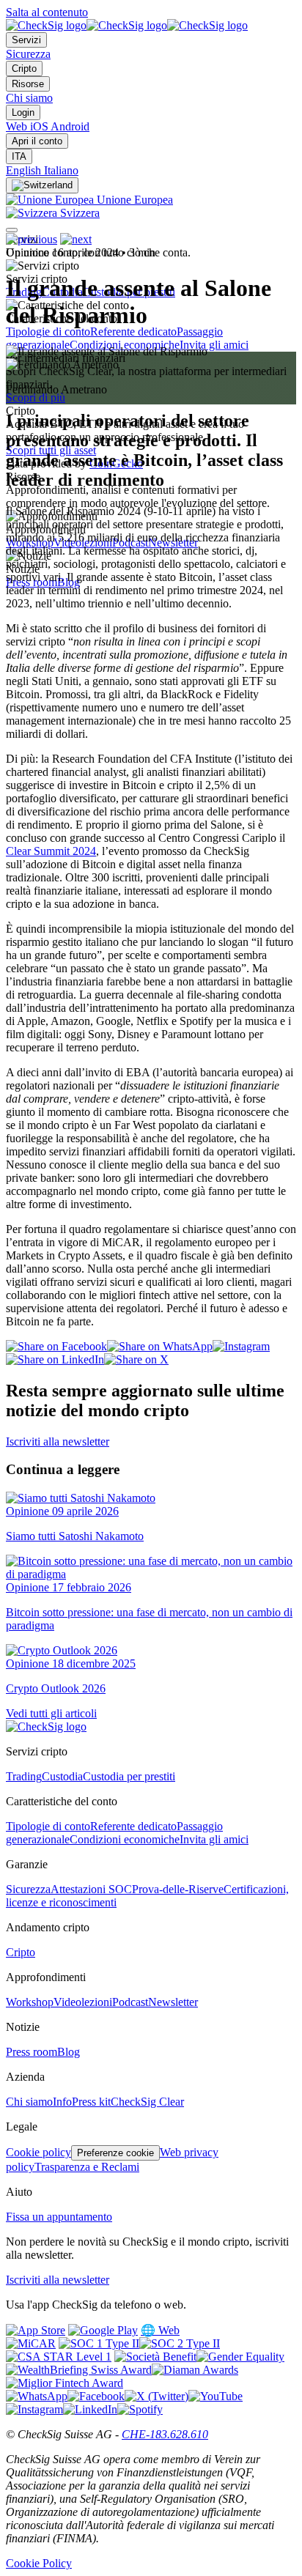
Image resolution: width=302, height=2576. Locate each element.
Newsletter (173, 2002)
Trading (24, 1776)
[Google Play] (103, 2330)
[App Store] (36, 2330)
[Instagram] (34, 2409)
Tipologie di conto (48, 332)
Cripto (24, 69)
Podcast (130, 2002)
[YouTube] (216, 2396)
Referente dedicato (133, 332)
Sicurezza (28, 54)
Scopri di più (36, 397)
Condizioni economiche (125, 1839)
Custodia (62, 1776)
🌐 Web (160, 2330)
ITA (19, 156)
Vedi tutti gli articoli (51, 1713)
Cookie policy (38, 2152)
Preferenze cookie (115, 2153)
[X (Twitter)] (156, 2396)
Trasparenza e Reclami (87, 2167)
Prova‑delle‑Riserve (178, 1889)
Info (62, 2102)
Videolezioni (83, 2002)
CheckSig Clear (147, 2102)
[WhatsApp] (37, 2396)
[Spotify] (140, 2409)
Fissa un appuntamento (59, 2217)
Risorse (28, 84)
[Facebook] (96, 2396)
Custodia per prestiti (129, 1776)
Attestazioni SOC (91, 1889)
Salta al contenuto (47, 12)
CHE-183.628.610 (165, 2434)
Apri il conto (37, 141)
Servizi (26, 40)
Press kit (91, 2102)
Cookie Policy (39, 2563)
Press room (32, 2052)
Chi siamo (29, 98)
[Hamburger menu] (12, 230)
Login (23, 112)
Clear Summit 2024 (51, 851)
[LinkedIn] (90, 2409)
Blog (69, 2052)
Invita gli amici (214, 345)
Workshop (30, 2002)
